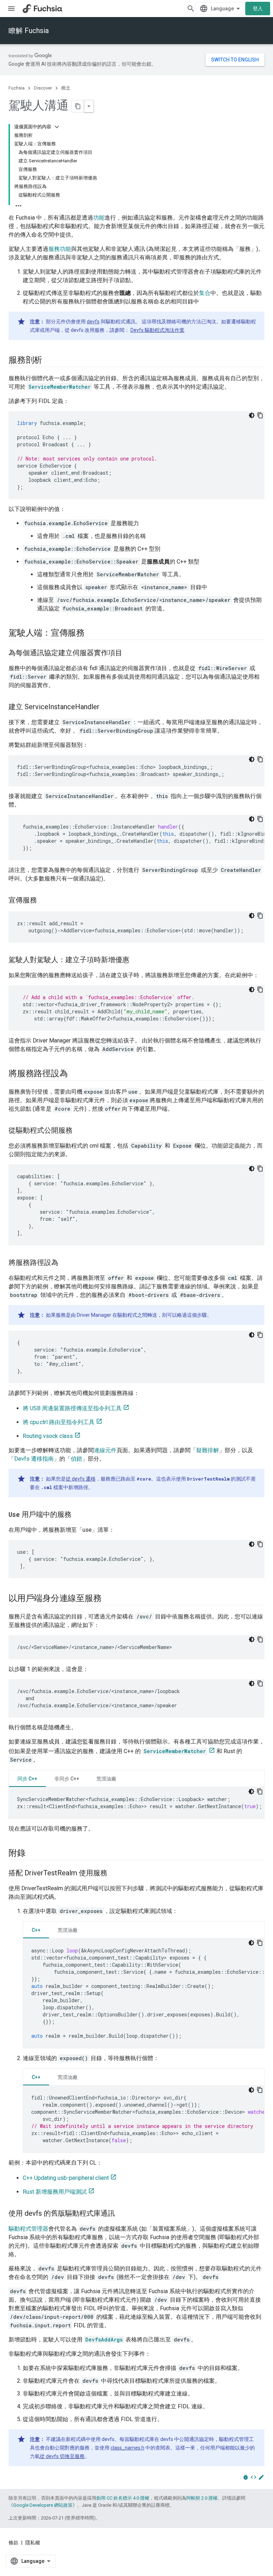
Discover (43, 88)
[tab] (27, 1779)
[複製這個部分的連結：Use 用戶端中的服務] (79, 1515)
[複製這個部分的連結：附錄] (33, 1854)
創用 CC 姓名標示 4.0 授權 (123, 2498)
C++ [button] (36, 1930)
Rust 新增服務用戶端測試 (55, 2192)
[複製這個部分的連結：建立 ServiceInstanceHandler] (107, 707)
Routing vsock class (48, 1436)
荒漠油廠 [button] (106, 1779)
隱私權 (33, 2543)
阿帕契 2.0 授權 (202, 2498)
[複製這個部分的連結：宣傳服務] (44, 901)
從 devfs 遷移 (81, 1479)
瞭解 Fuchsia (29, 31)
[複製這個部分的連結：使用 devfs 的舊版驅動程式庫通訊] (122, 2214)
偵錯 (76, 1459)
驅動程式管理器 (28, 2229)
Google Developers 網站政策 (43, 2505)
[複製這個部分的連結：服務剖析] (49, 361)
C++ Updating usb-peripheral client (66, 2178)
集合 (205, 293)
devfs (93, 322)
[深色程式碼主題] (252, 415)
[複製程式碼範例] (260, 415)
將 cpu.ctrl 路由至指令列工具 (59, 1422)
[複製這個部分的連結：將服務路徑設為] (75, 1074)
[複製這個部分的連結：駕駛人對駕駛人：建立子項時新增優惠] (136, 960)
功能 (99, 218)
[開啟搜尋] (191, 9)
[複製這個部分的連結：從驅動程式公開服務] (80, 1131)
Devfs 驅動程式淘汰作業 (157, 330)
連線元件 (105, 1450)
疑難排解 (208, 1450)
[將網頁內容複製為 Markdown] (78, 106)
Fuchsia (17, 88)
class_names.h (127, 2448)
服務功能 (60, 249)
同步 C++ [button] (27, 1779)
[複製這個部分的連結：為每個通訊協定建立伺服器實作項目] (129, 653)
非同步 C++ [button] (67, 1779)
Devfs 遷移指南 (34, 1459)
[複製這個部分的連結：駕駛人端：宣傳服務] (92, 634)
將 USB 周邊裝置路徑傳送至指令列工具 (72, 1408)
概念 (66, 88)
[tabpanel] (136, 1803)
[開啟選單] (11, 9)
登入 (258, 9)
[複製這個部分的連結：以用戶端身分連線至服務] (108, 1599)
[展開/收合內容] (57, 127)
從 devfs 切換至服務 (62, 2456)
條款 (14, 2543)
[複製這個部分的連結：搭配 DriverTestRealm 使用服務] (114, 1874)
